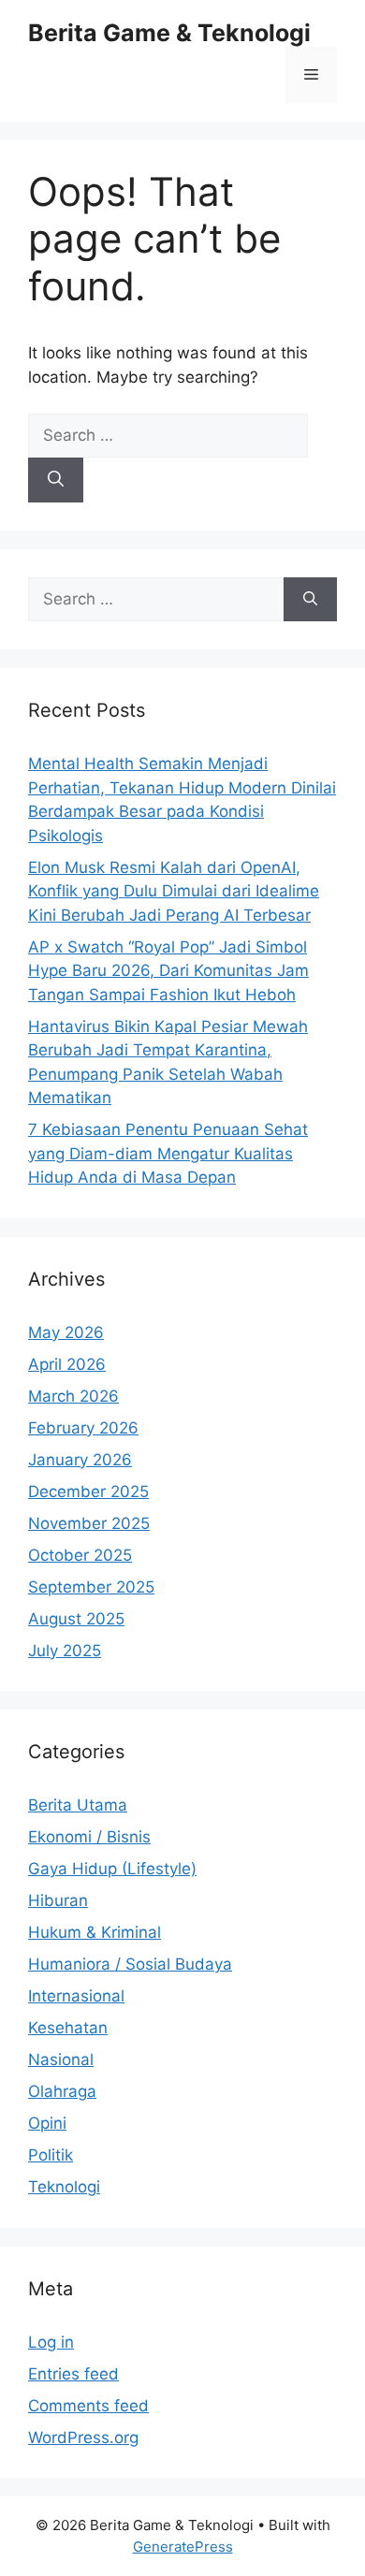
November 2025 (89, 1523)
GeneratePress (183, 2547)
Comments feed (88, 2406)
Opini (47, 2123)
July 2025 (65, 1651)
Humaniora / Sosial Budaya (130, 1964)
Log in (51, 2342)
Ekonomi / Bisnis (89, 1837)
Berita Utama (78, 1805)
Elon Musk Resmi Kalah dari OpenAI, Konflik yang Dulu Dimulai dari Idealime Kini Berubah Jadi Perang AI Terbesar (174, 891)
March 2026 (73, 1396)
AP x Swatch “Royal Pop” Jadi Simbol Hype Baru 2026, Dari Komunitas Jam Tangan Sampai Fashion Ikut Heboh (168, 971)
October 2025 (80, 1555)
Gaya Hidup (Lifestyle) (112, 1869)
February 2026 (83, 1428)
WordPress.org (83, 2438)
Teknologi (64, 2187)
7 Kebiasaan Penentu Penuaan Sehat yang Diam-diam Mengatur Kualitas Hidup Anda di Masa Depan (168, 1153)
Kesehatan (68, 2028)
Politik (51, 2155)
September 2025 (91, 1587)
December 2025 (88, 1492)
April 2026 (67, 1364)
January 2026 (80, 1460)
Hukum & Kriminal (95, 1932)
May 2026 (66, 1332)
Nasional (61, 2059)
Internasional (76, 1996)
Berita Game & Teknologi (169, 33)
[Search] (56, 480)
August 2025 (76, 1619)
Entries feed (73, 2374)
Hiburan (58, 1900)
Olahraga (62, 2091)
